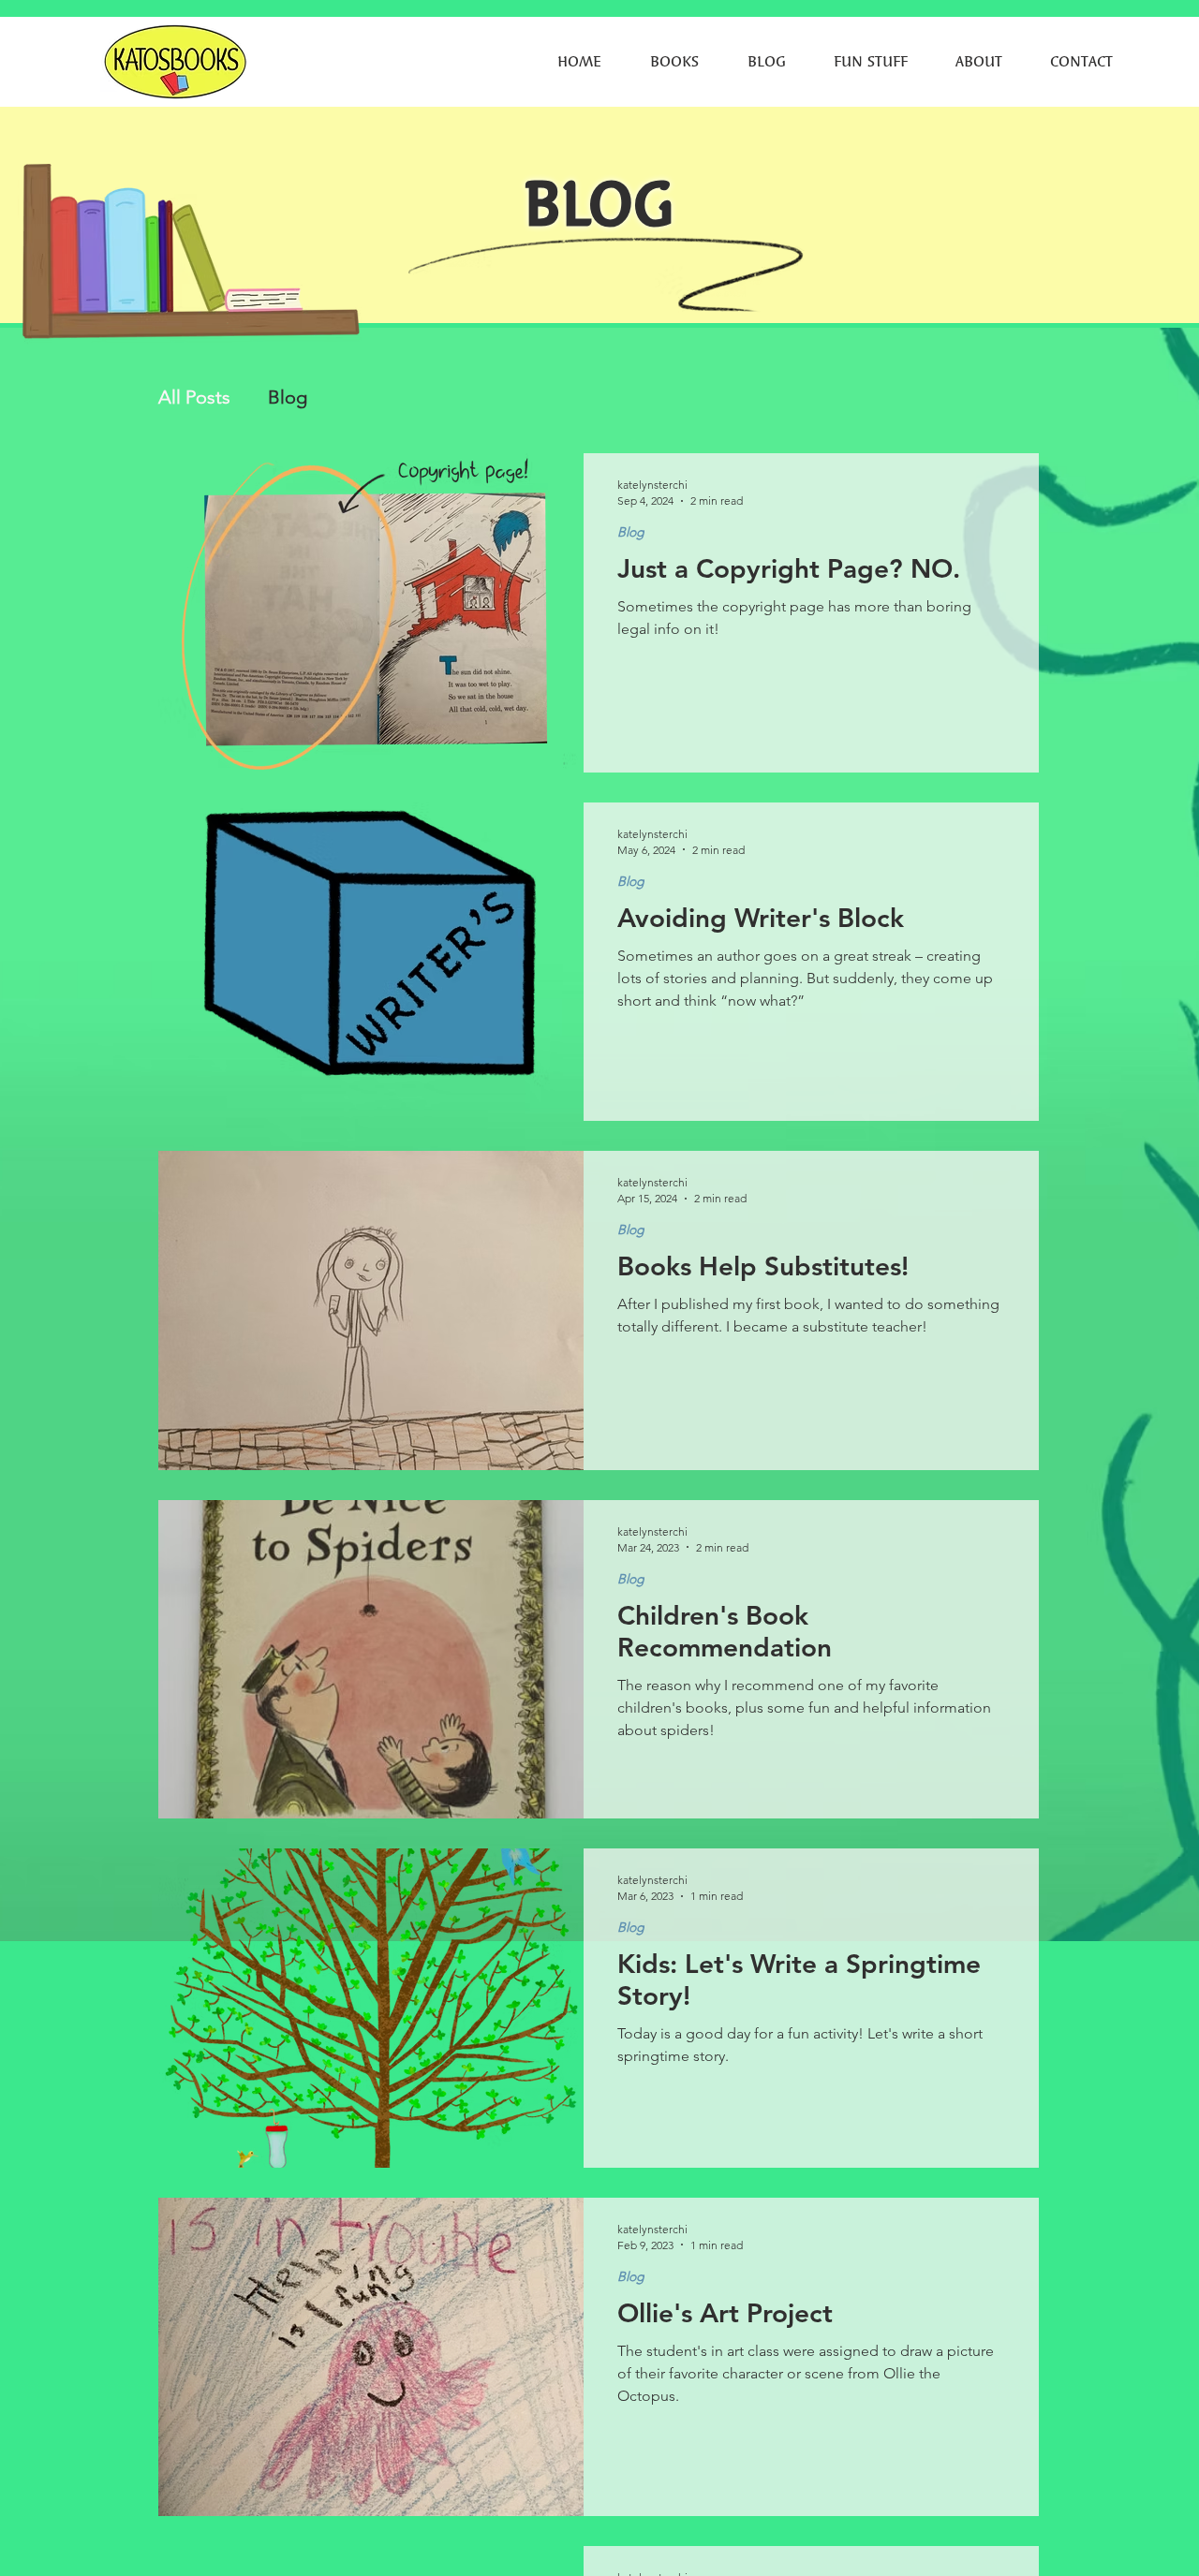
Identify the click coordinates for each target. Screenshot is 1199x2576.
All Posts (194, 397)
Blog (288, 397)
